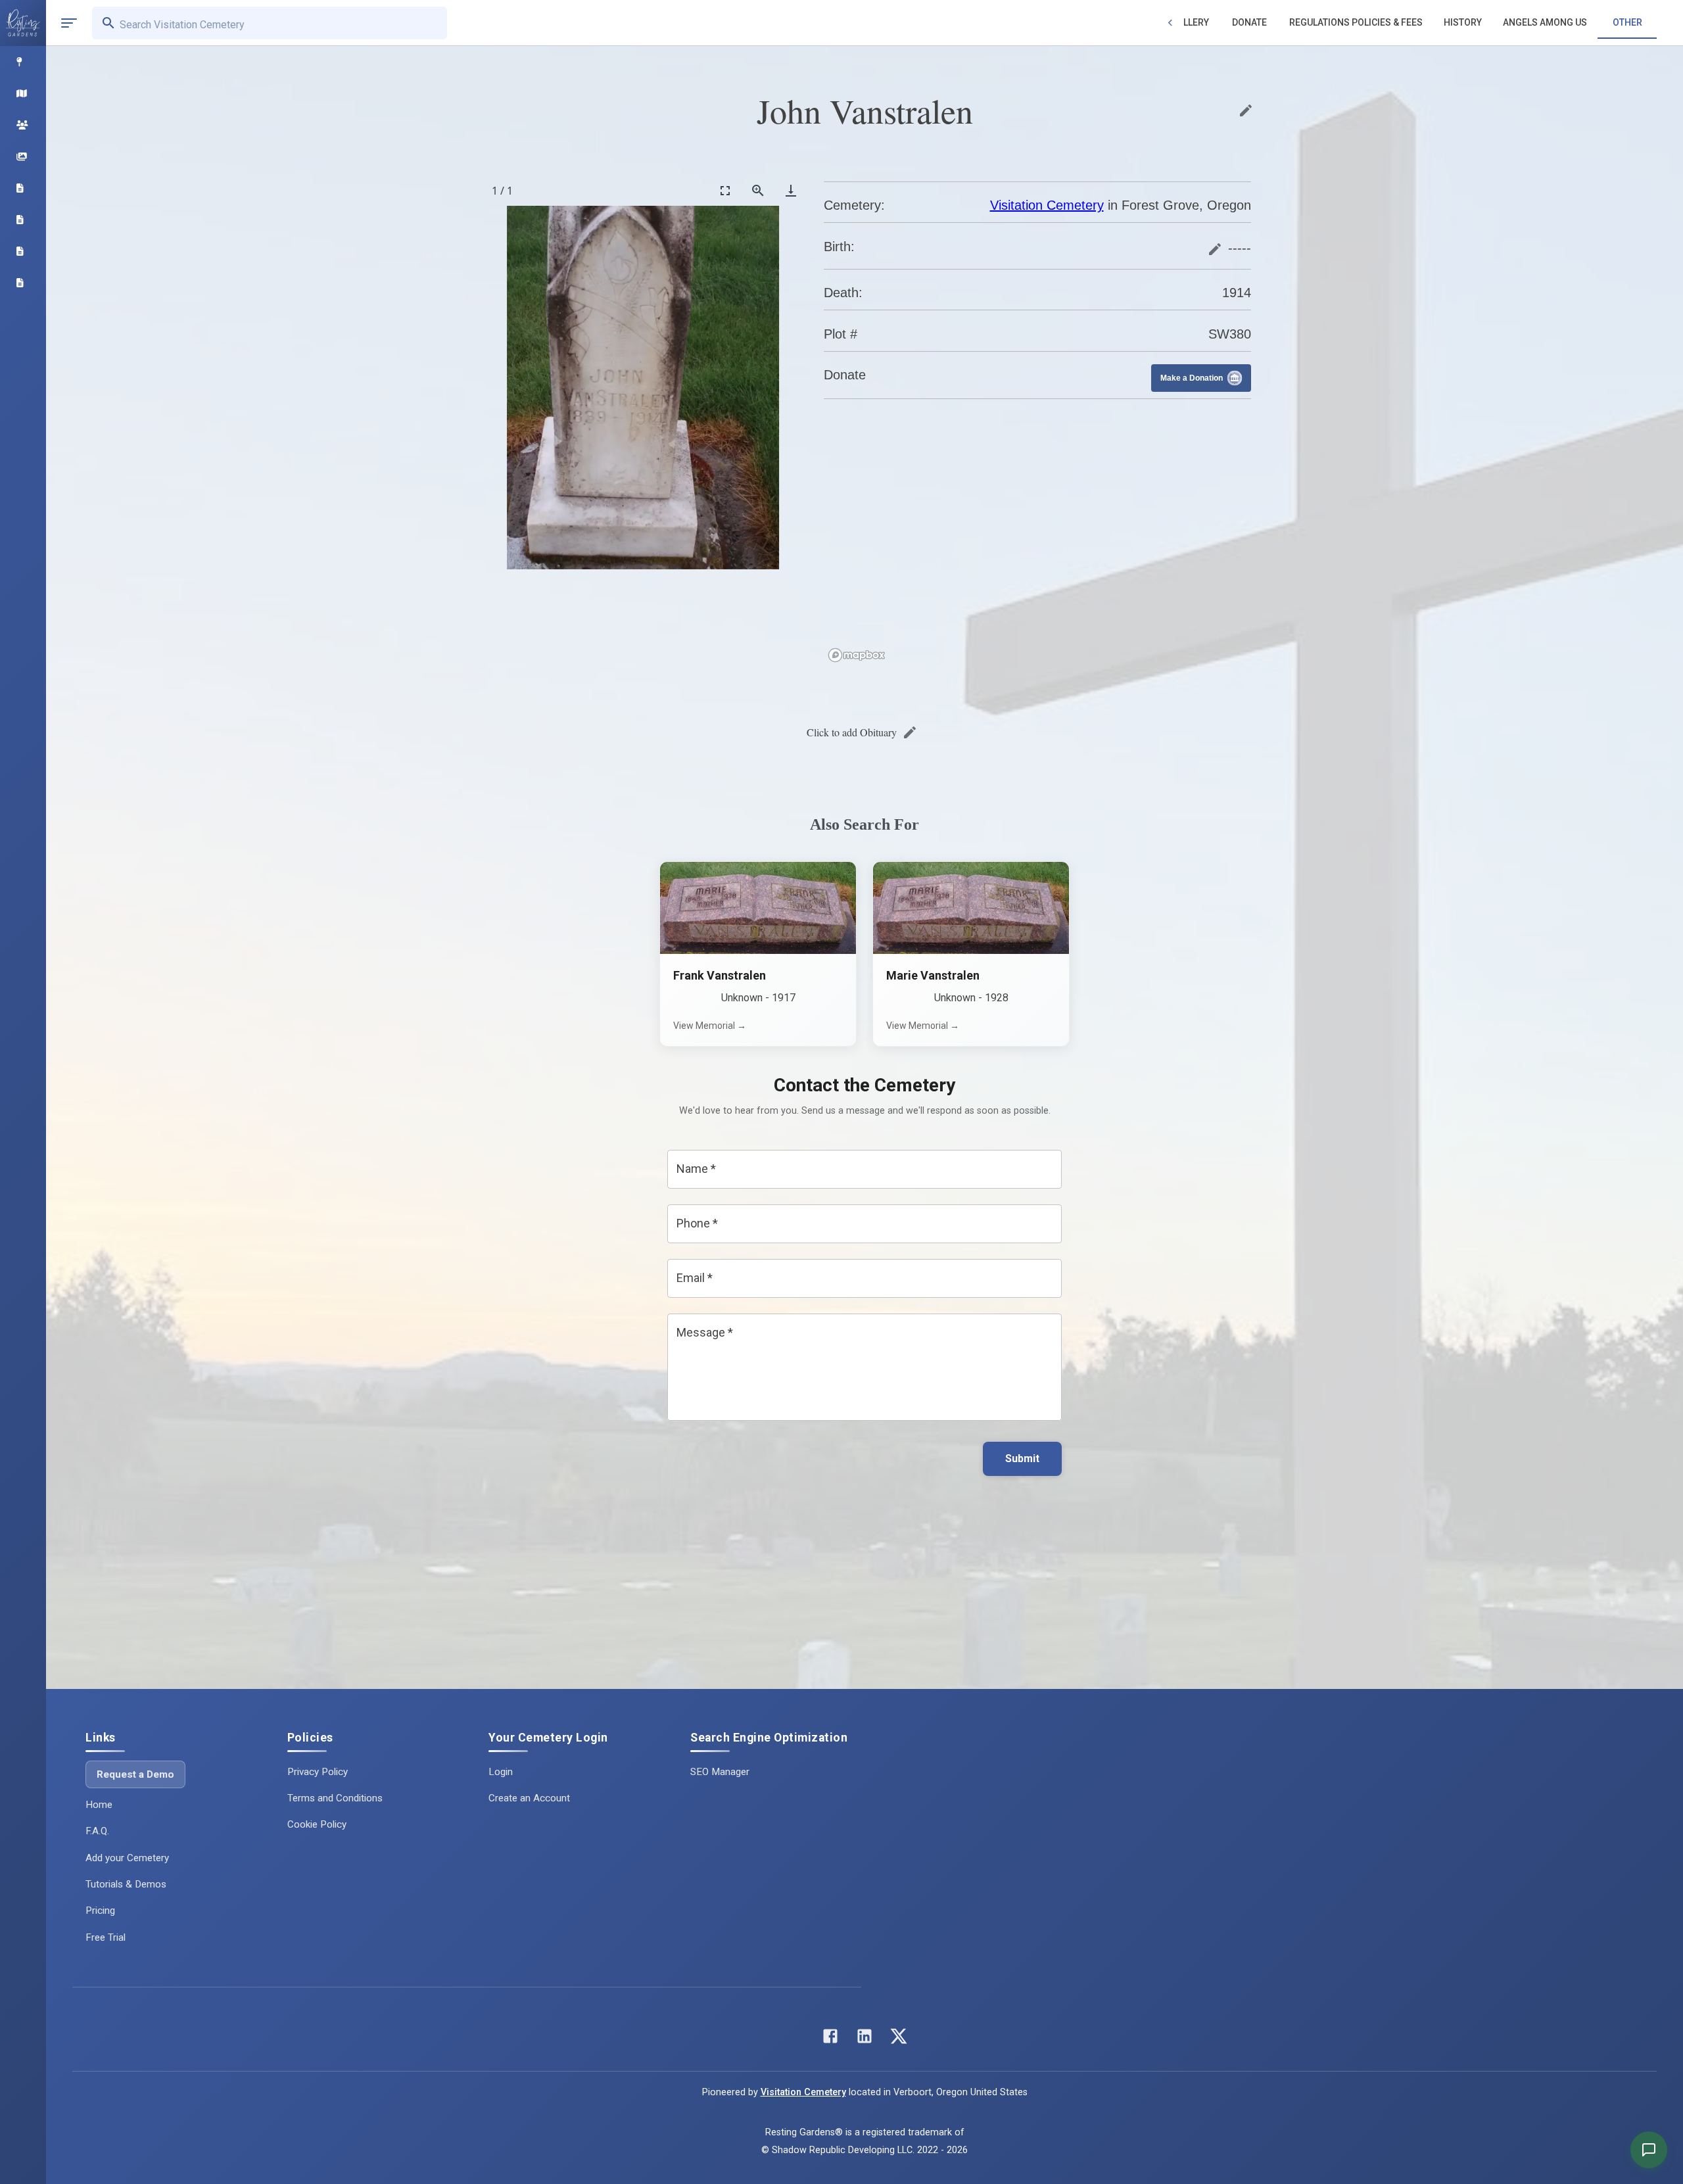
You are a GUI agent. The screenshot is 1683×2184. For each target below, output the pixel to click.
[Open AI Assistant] (1649, 2150)
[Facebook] (830, 2039)
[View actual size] (758, 190)
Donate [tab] (1249, 22)
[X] (899, 2039)
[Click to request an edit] (1246, 110)
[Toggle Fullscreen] (725, 190)
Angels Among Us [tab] (1545, 22)
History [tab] (1463, 22)
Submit (1022, 1459)
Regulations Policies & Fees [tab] (1356, 22)
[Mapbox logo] (857, 655)
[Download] (791, 190)
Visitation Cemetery (1047, 205)
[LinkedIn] (865, 2039)
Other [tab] (1627, 22)
